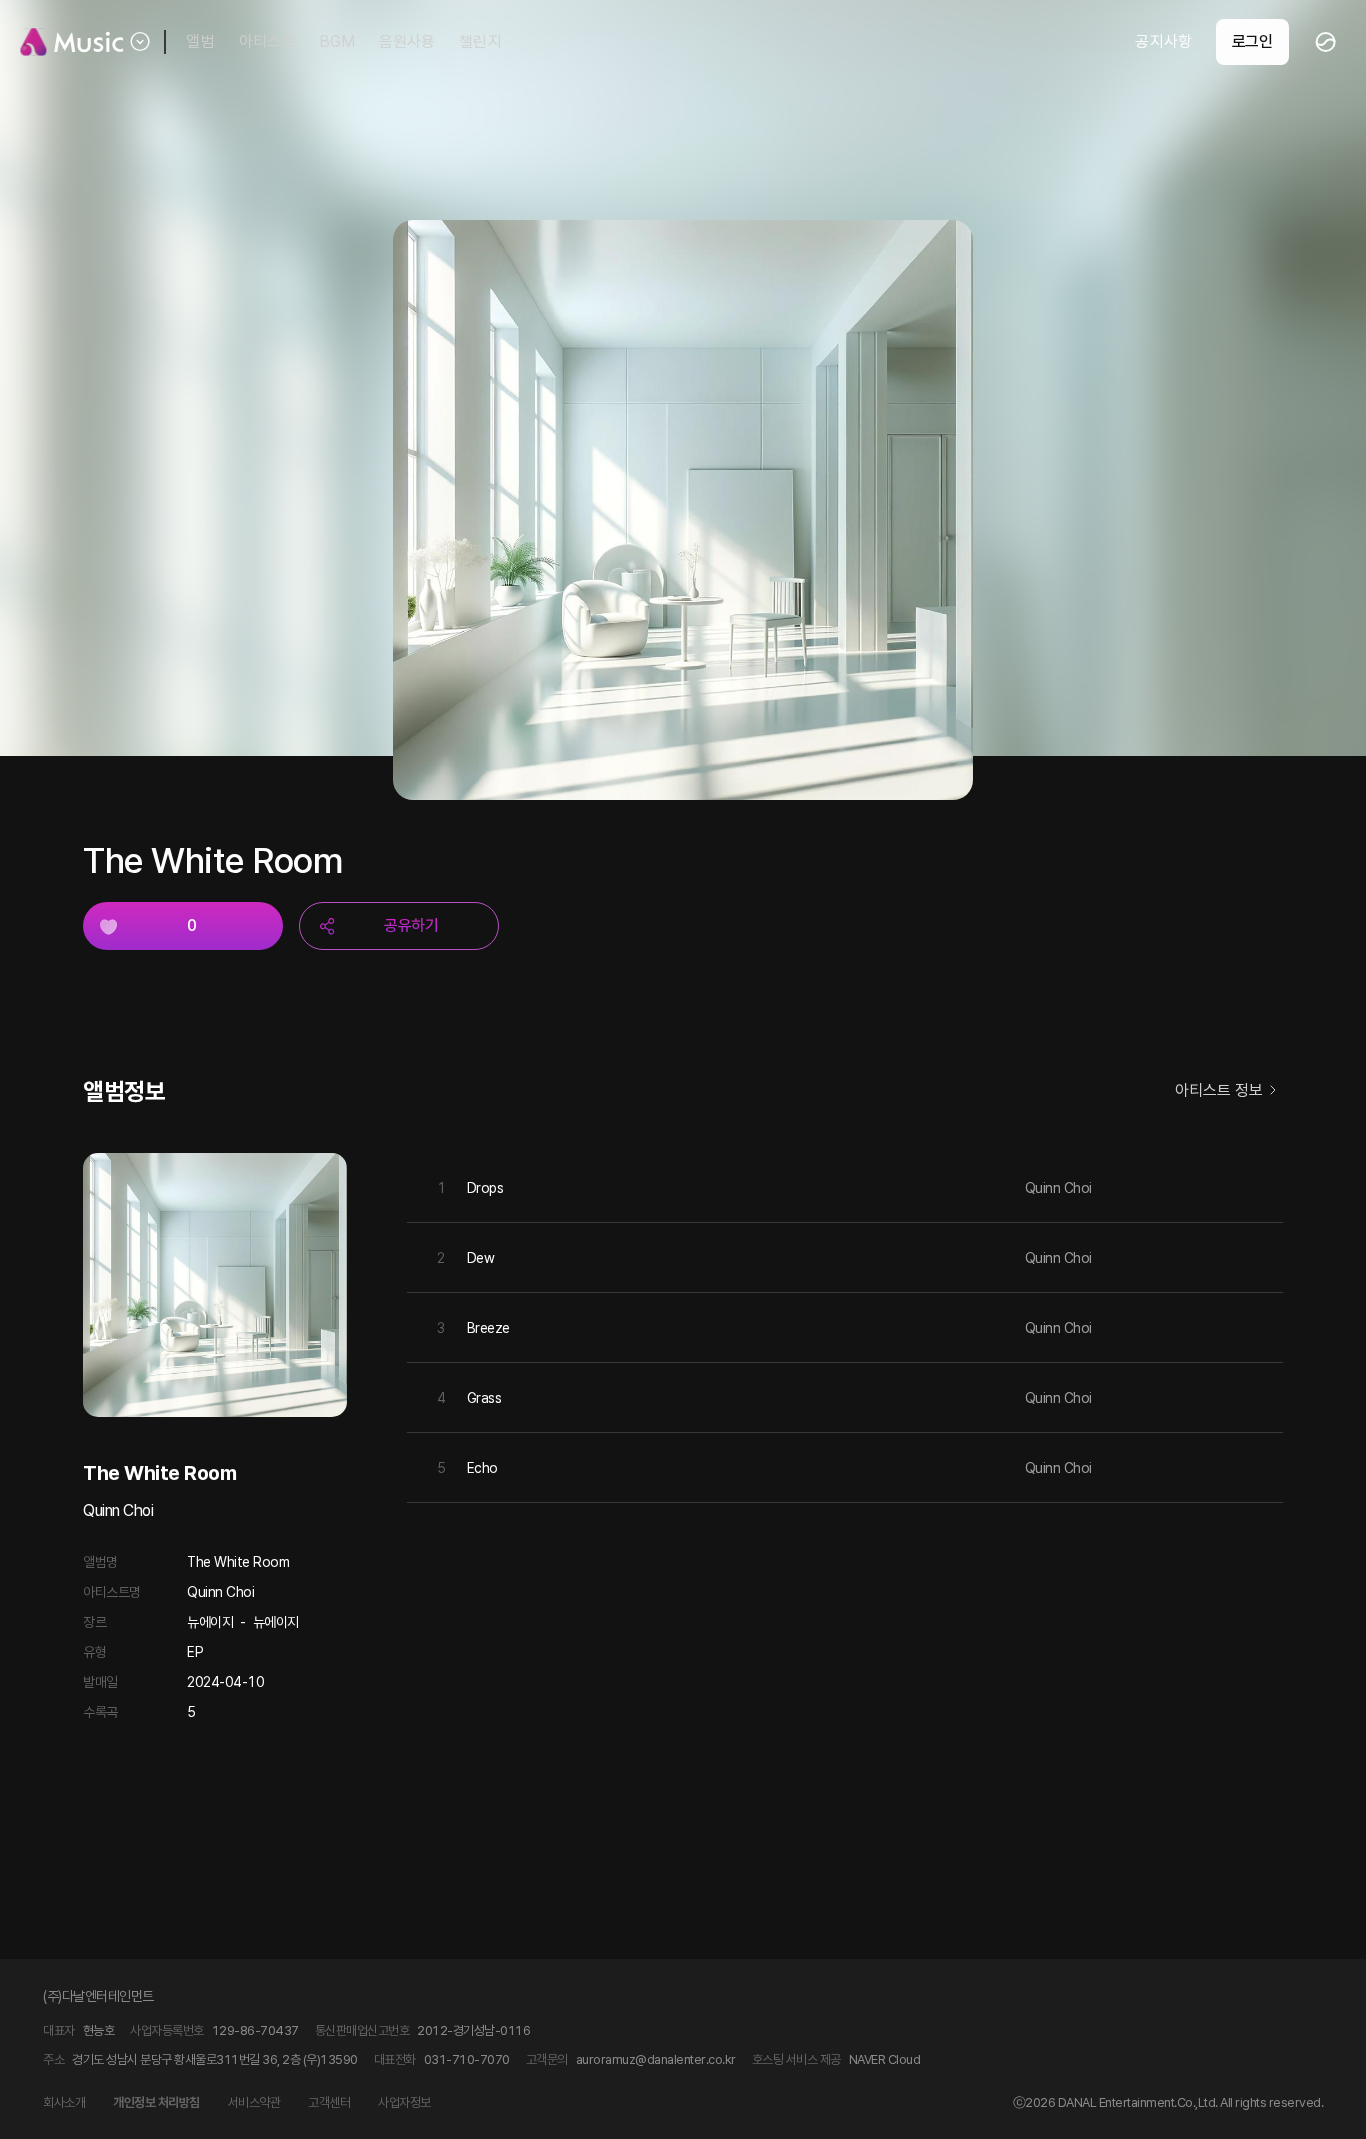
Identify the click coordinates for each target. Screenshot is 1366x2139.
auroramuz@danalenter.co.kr (656, 2059)
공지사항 (1163, 41)
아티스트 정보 (1219, 1090)
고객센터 (329, 2102)
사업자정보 (404, 2102)
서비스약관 (254, 2102)
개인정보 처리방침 (156, 2102)
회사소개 (64, 2102)
